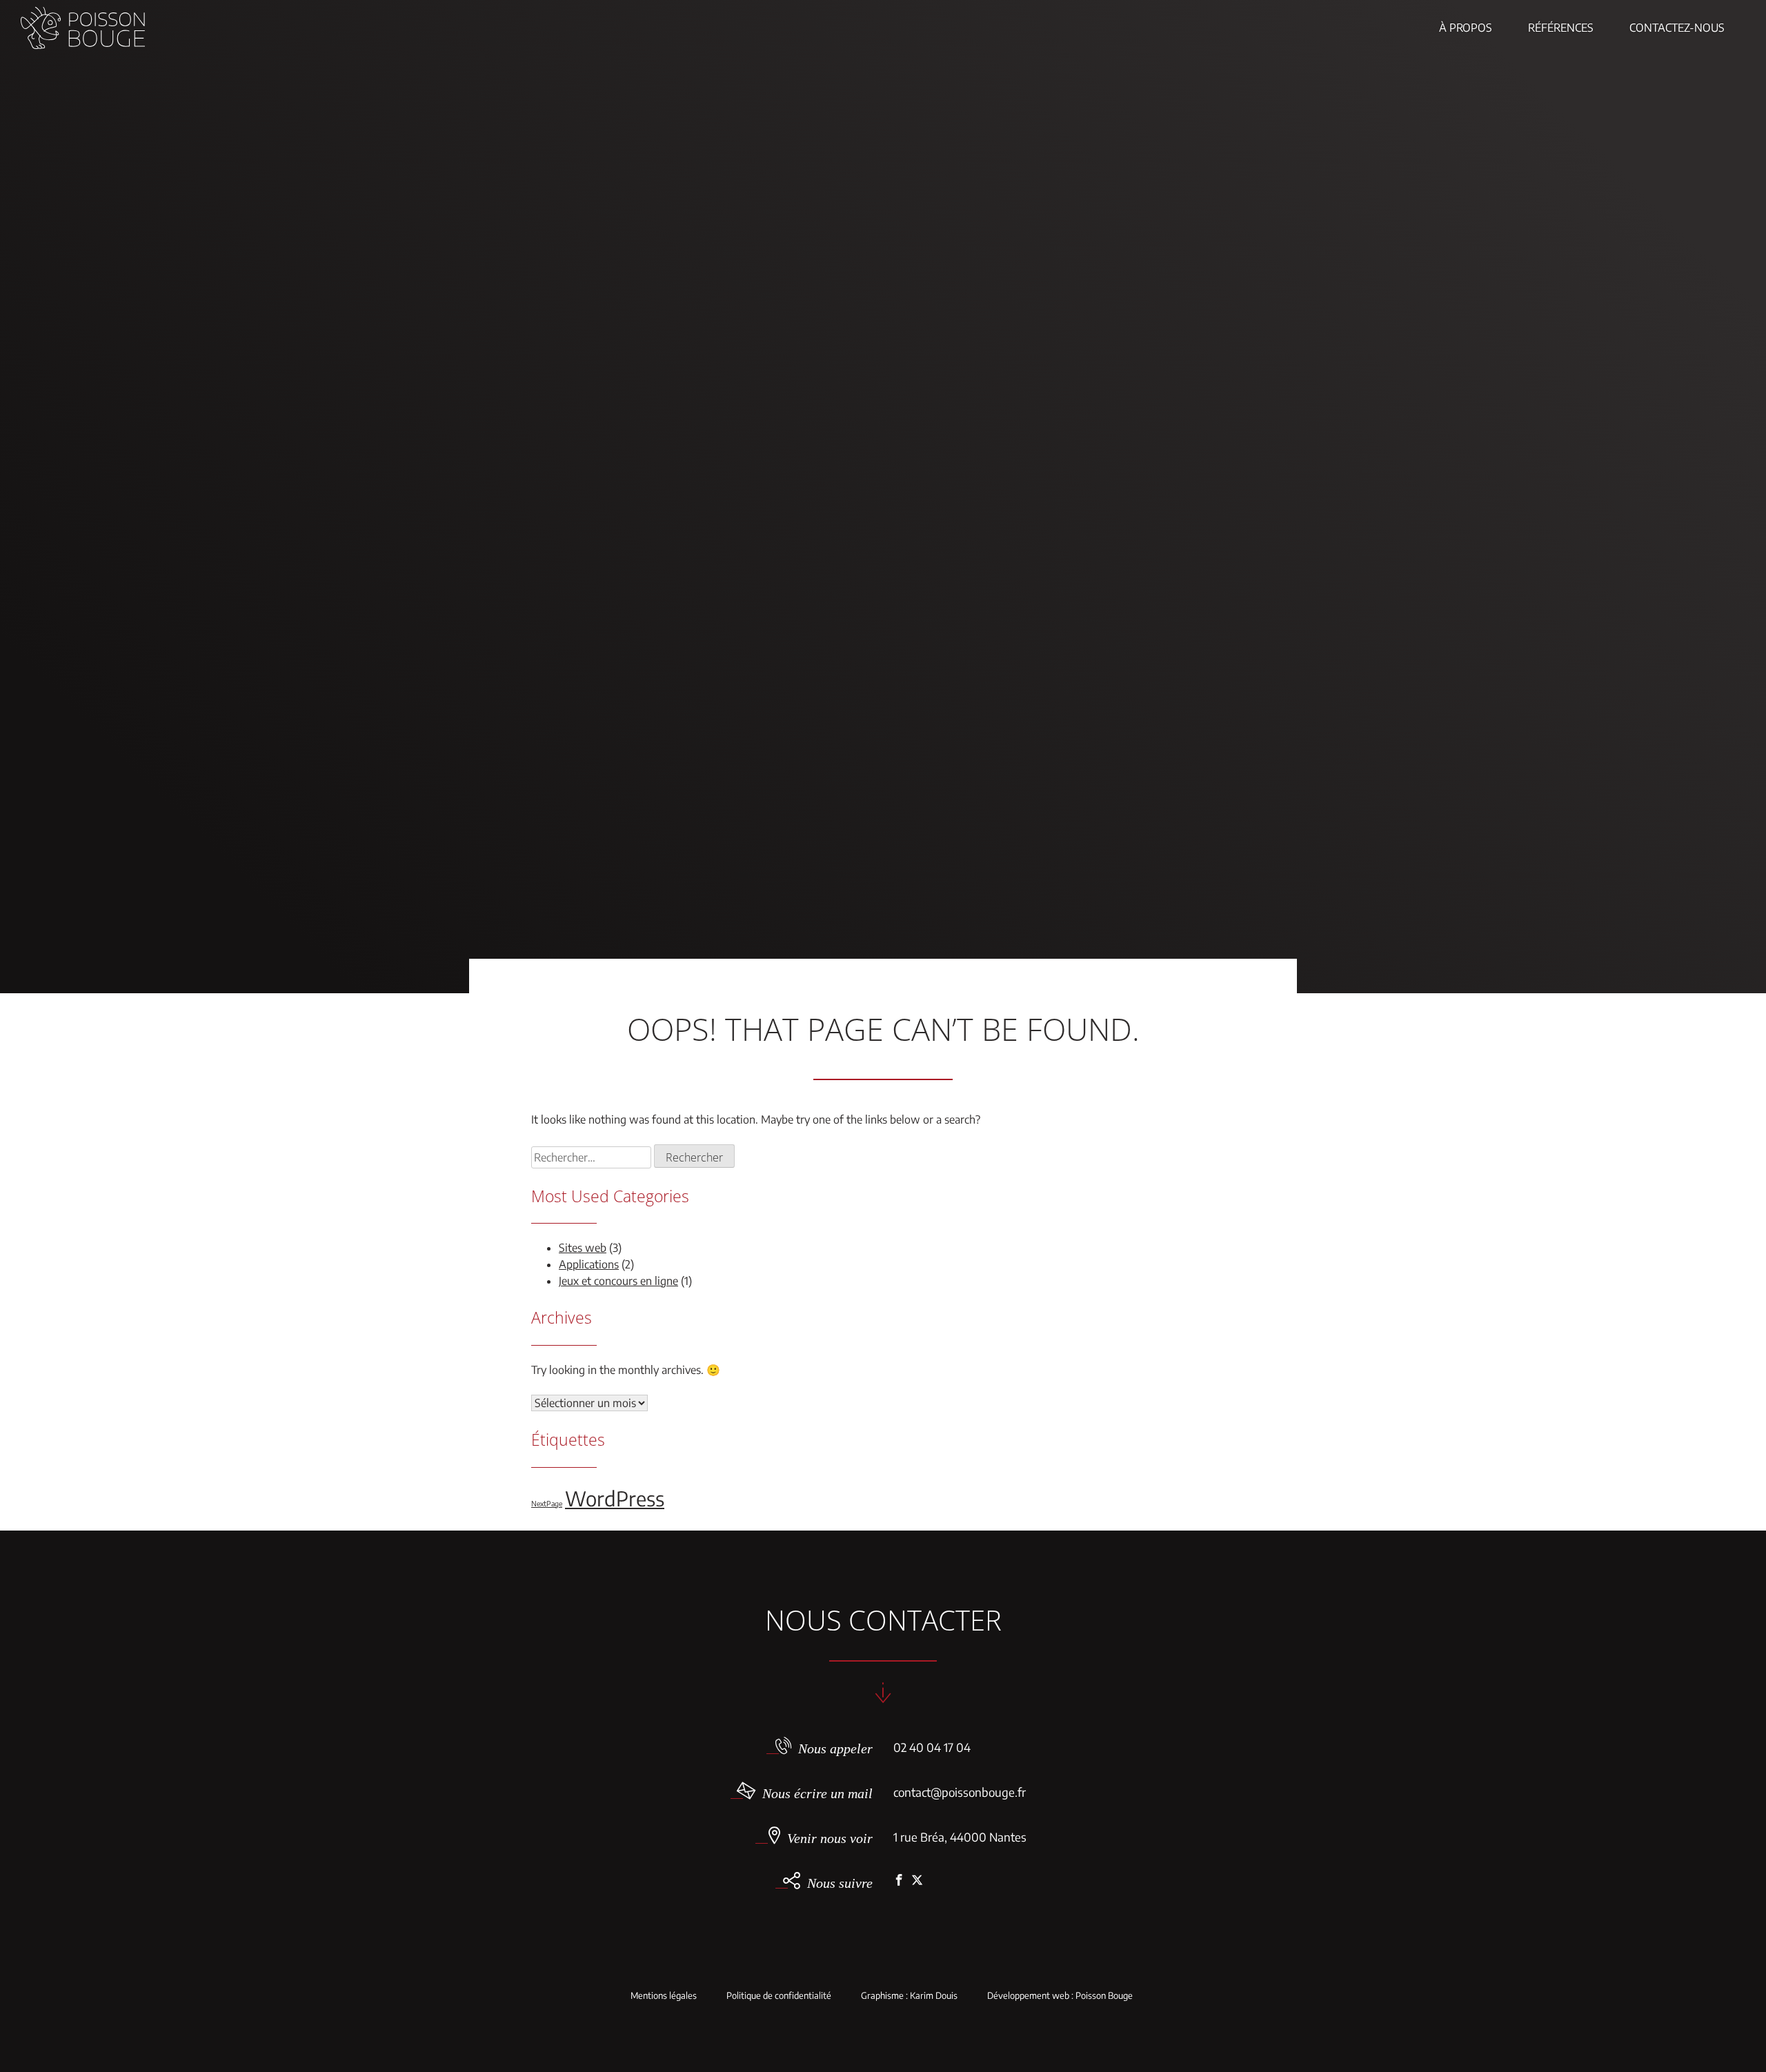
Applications (589, 1264)
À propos (1466, 28)
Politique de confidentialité (779, 1996)
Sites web (583, 1248)
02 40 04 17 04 (932, 1747)
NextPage (547, 1503)
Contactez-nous (1677, 28)
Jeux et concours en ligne (618, 1281)
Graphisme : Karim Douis (909, 1996)
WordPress (615, 1498)
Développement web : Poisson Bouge (1060, 1996)
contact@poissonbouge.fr (960, 1792)
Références (1561, 28)
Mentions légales (664, 1996)
